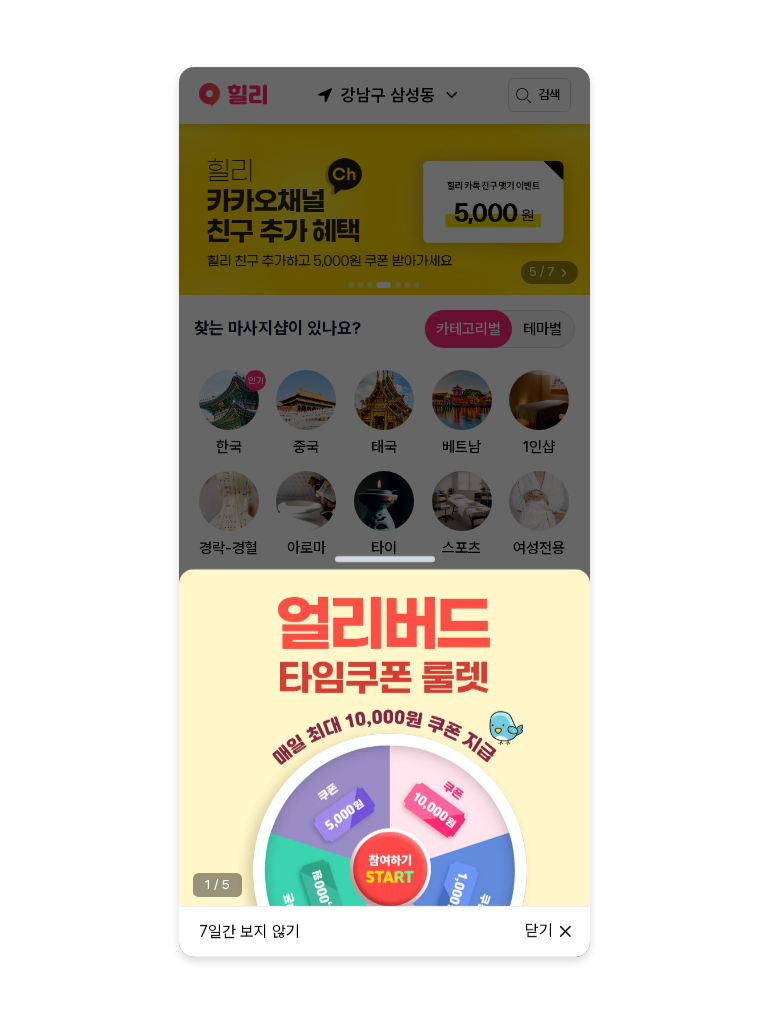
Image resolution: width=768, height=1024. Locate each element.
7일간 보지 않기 (249, 931)
